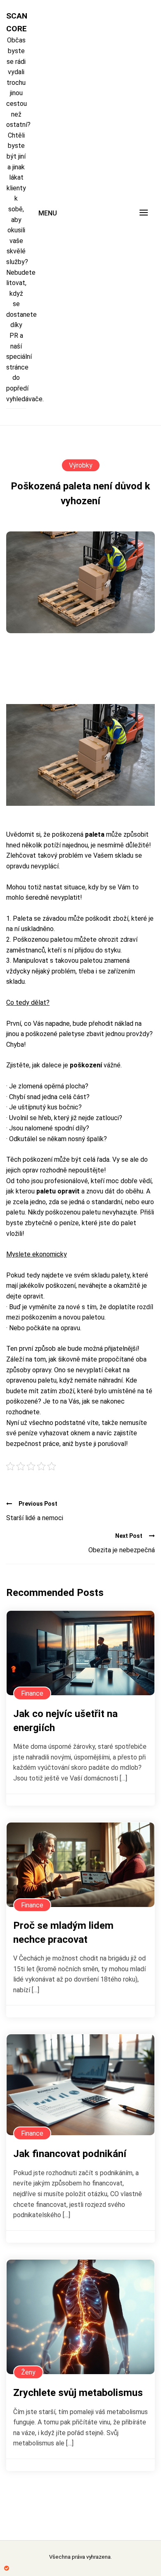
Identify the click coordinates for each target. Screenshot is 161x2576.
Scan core (16, 22)
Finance (32, 1693)
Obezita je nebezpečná (122, 1550)
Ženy (28, 2372)
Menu (48, 213)
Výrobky (81, 465)
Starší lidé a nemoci (35, 1518)
